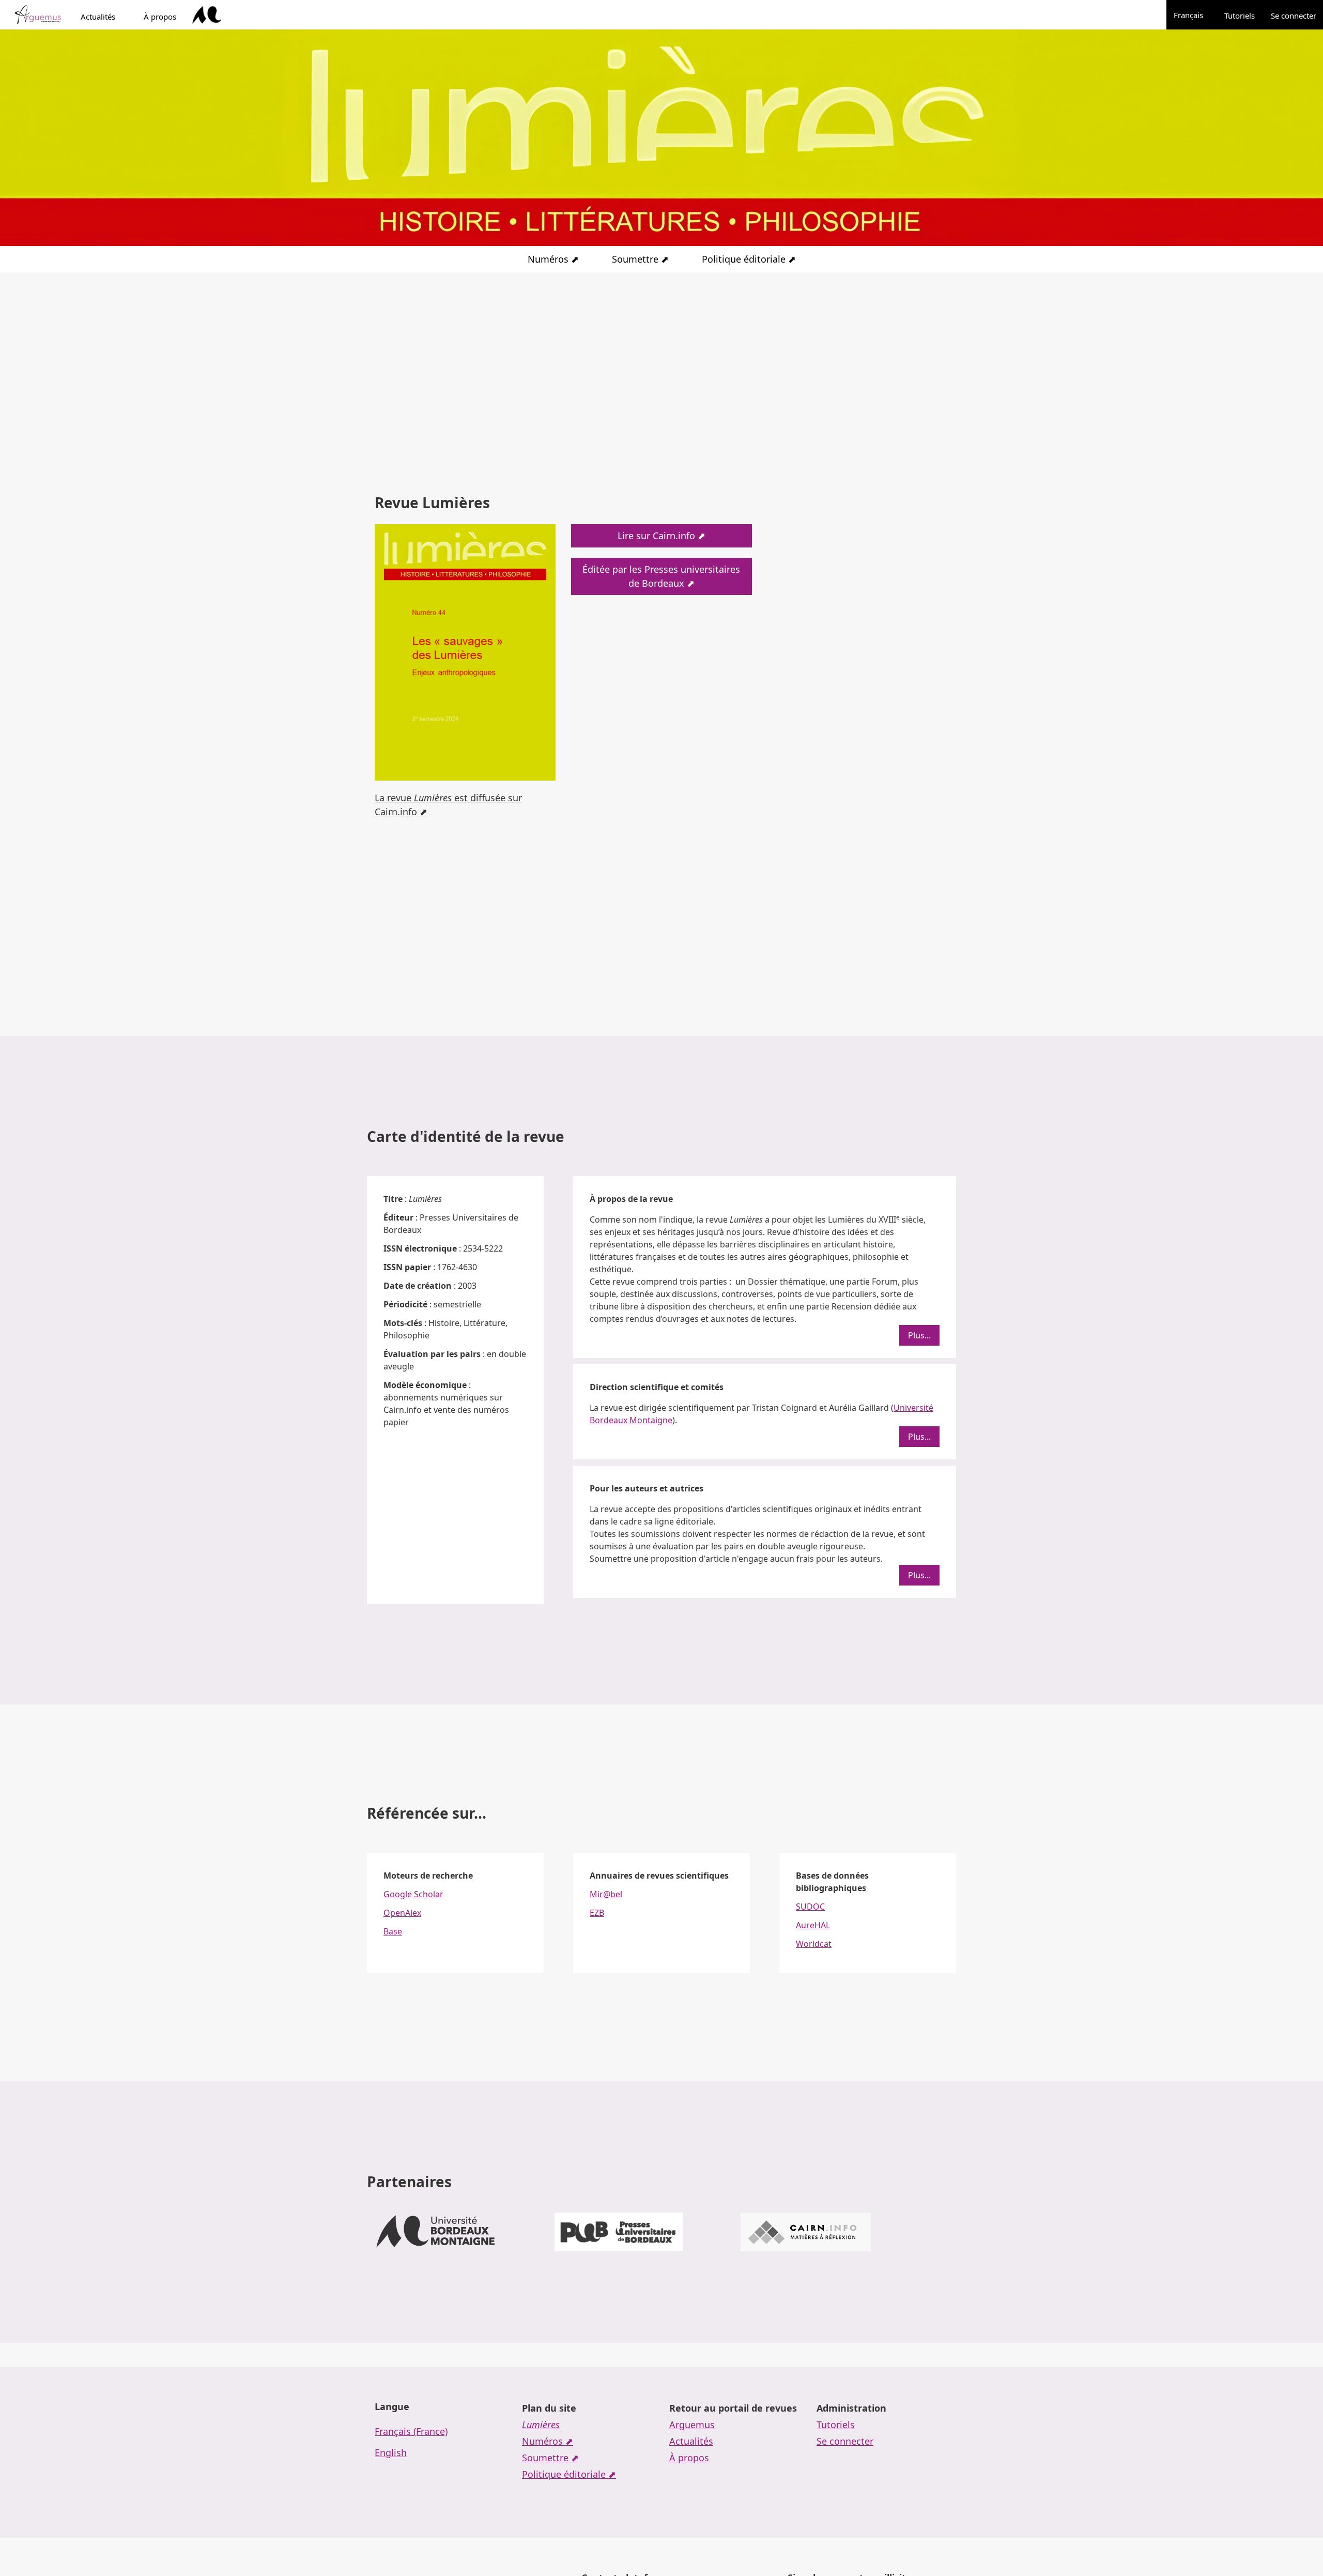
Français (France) (411, 2431)
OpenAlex (402, 1913)
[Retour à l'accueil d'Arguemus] (37, 15)
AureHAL (813, 1925)
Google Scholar (413, 1894)
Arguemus (692, 2425)
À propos (160, 17)
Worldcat (814, 1944)
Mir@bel (606, 1894)
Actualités (98, 17)
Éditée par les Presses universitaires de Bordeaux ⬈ (661, 576)
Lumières (541, 2425)
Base (393, 1931)
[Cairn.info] (806, 2232)
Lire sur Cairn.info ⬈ (661, 536)
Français (1194, 15)
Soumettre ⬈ (640, 259)
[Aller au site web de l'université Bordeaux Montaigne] (207, 15)
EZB (597, 1913)
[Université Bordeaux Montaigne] (436, 2232)
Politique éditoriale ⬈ (749, 259)
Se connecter (1294, 16)
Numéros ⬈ (553, 259)
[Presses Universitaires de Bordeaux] (619, 2232)
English (391, 2452)
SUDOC (810, 1907)
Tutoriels (1240, 16)
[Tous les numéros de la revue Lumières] (465, 651)
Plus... (919, 1335)
